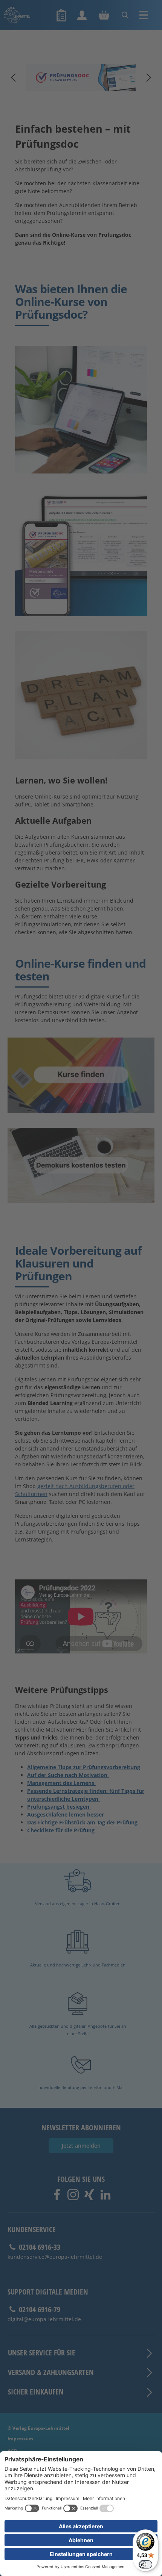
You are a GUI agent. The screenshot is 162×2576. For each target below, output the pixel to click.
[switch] (145, 2564)
